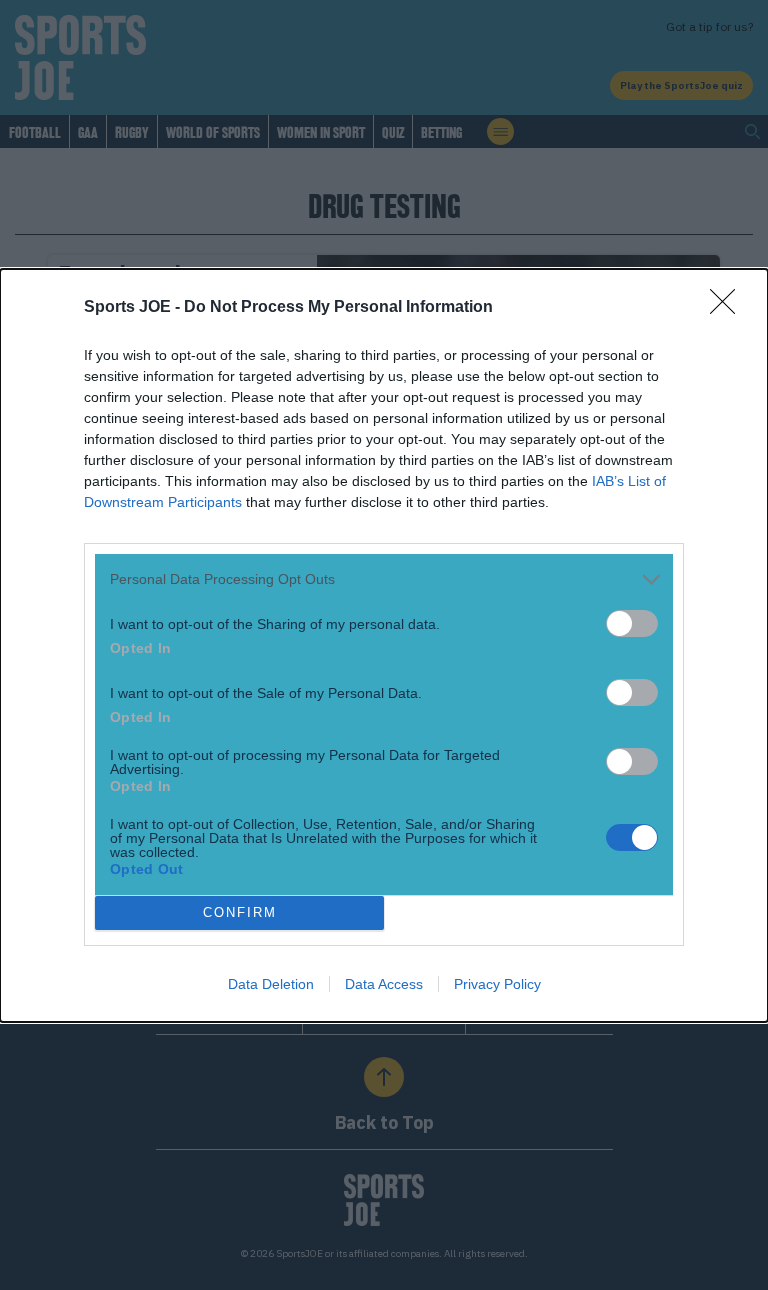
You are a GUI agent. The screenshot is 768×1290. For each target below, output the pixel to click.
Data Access (384, 984)
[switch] (632, 623)
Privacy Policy (497, 984)
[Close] (729, 308)
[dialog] (384, 645)
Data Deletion (271, 984)
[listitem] (384, 579)
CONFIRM (240, 912)
